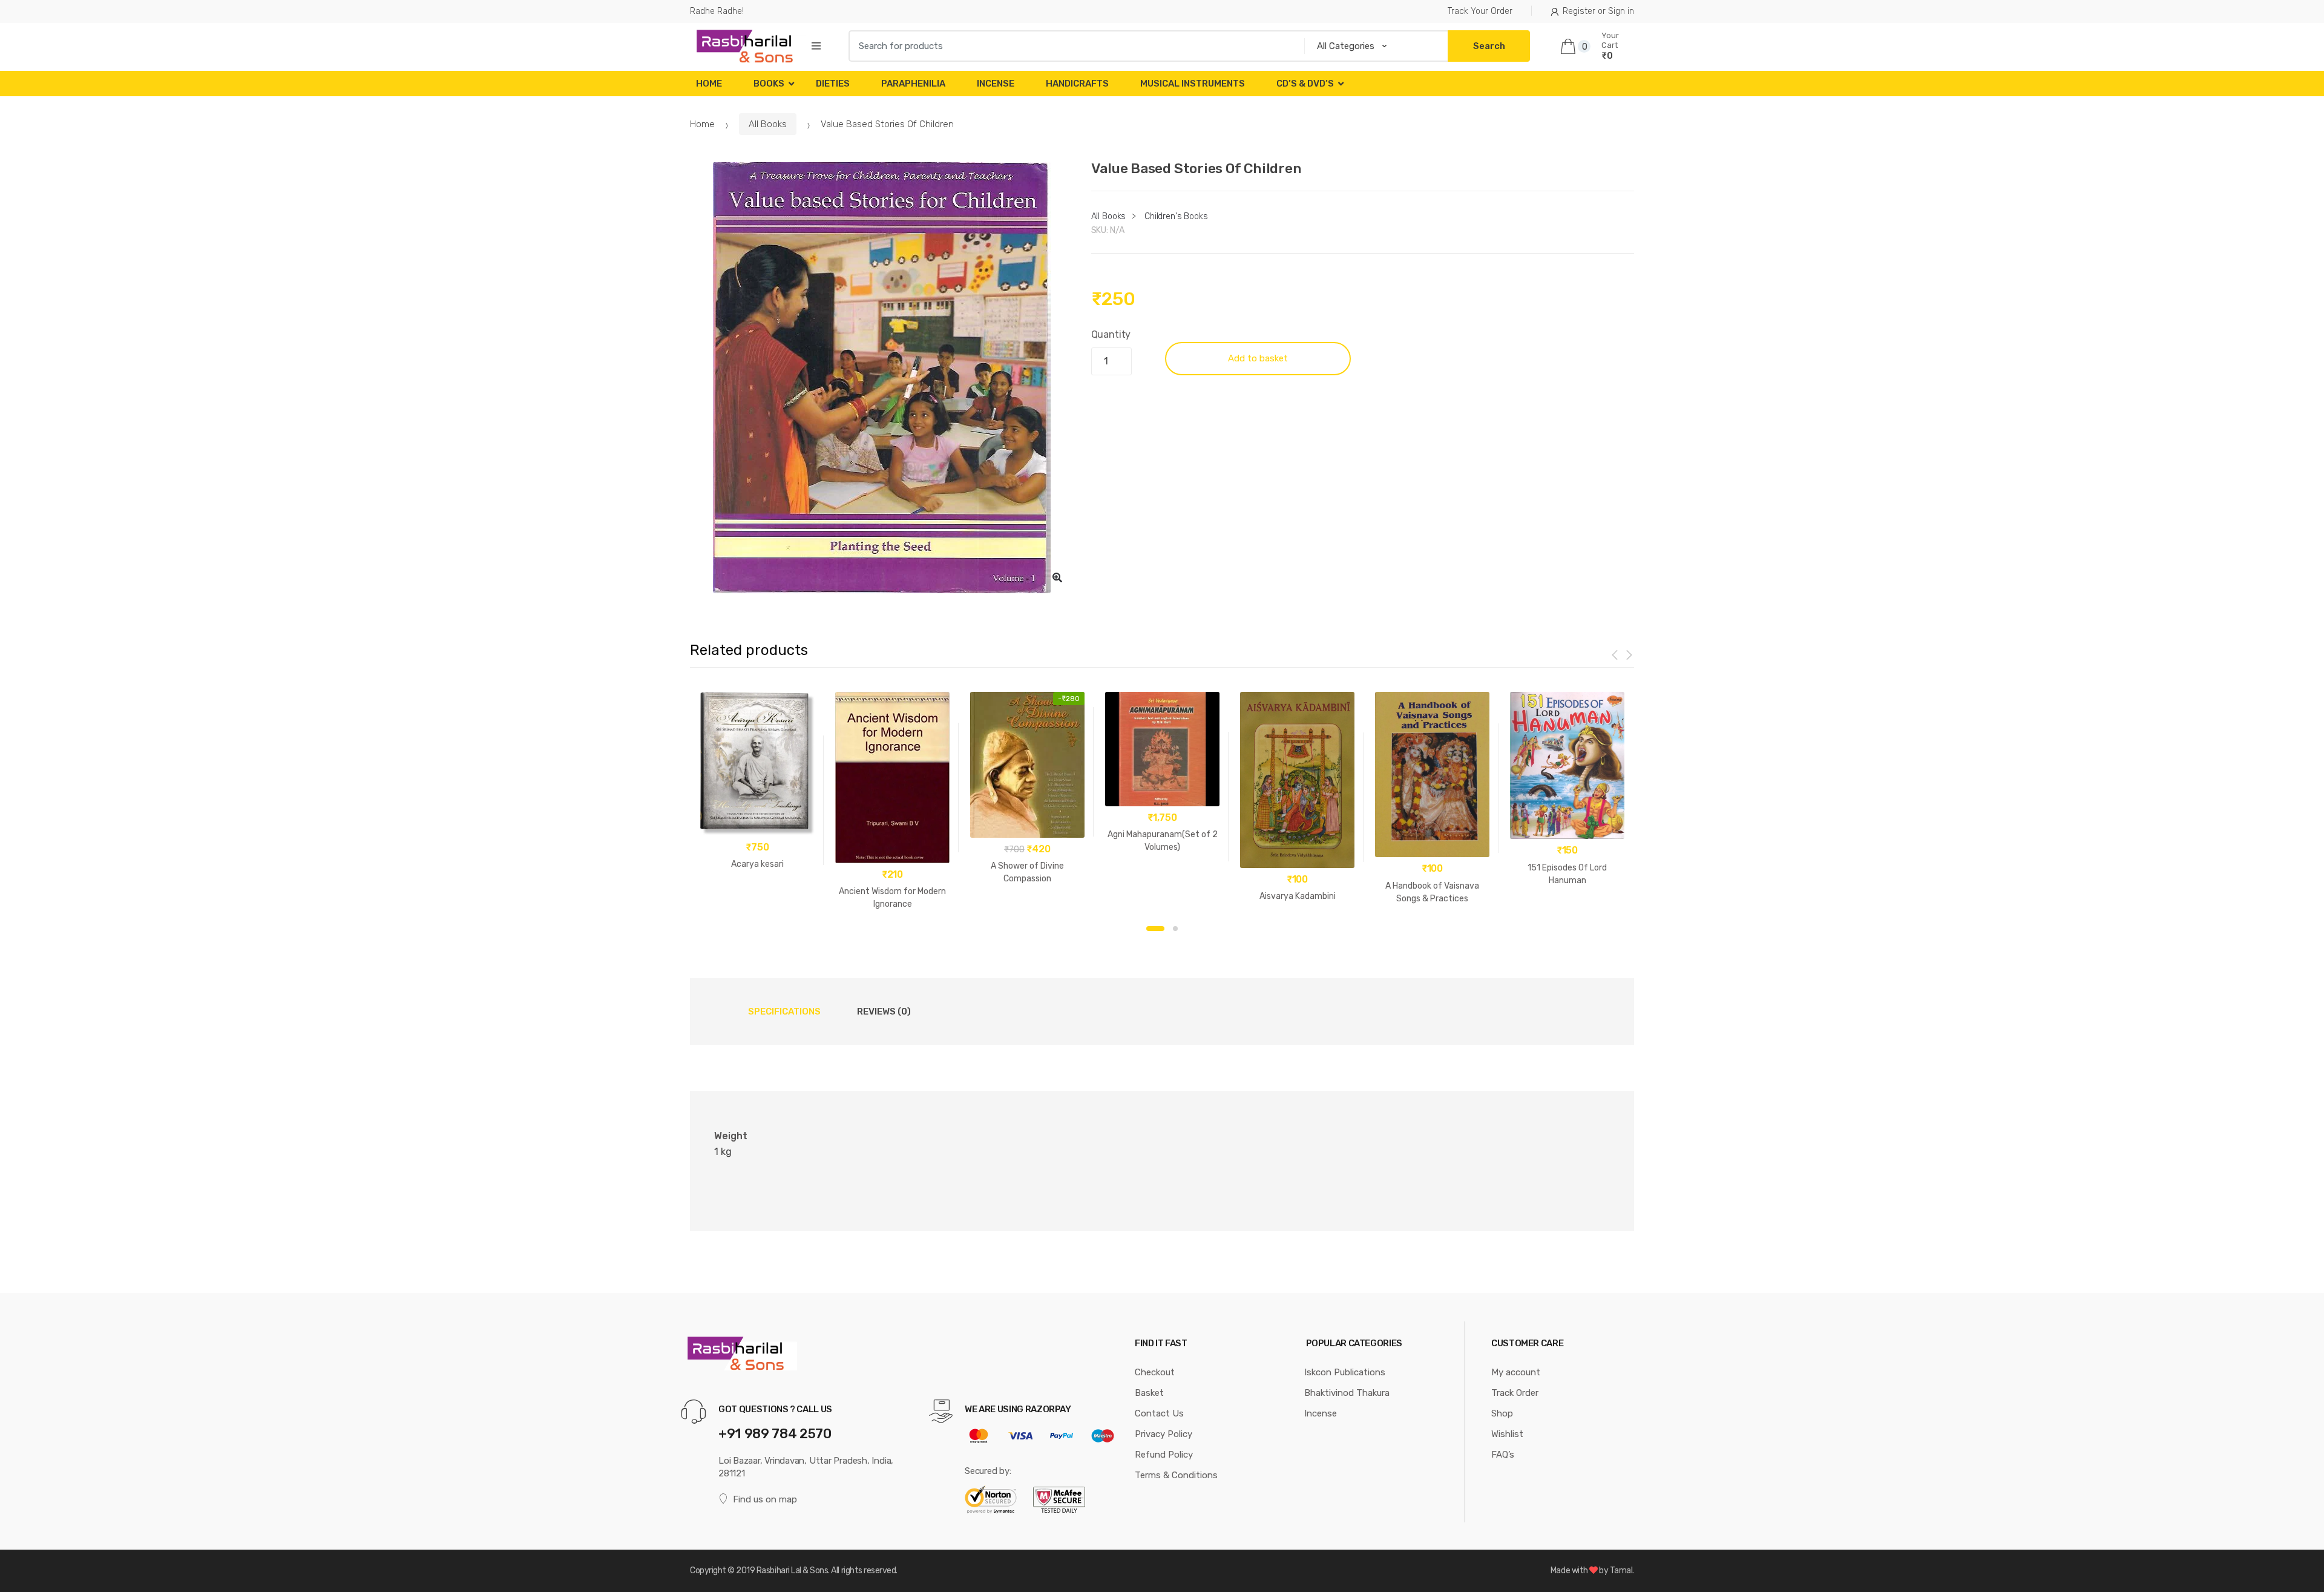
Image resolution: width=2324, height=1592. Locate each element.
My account (1516, 1372)
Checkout (1155, 1372)
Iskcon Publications (1345, 1372)
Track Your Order (1480, 11)
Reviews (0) (884, 1011)
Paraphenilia (913, 84)
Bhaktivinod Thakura (1347, 1393)
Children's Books (1176, 216)
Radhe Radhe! (717, 11)
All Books (768, 124)
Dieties (833, 84)
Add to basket (1258, 358)
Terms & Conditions (1176, 1475)
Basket (1149, 1393)
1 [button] (1155, 929)
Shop (1502, 1413)
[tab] (784, 1011)
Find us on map (765, 1499)
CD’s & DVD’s (1305, 84)
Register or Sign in (1598, 11)
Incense (996, 84)
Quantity (1111, 334)
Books (769, 84)
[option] (881, 378)
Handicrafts (1077, 84)
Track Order (1515, 1393)
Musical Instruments (1193, 84)
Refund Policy (1164, 1455)
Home (709, 84)
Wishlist (1507, 1434)
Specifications (784, 1011)
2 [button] (1175, 929)
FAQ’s (1503, 1455)
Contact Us (1159, 1413)
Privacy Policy (1164, 1434)
